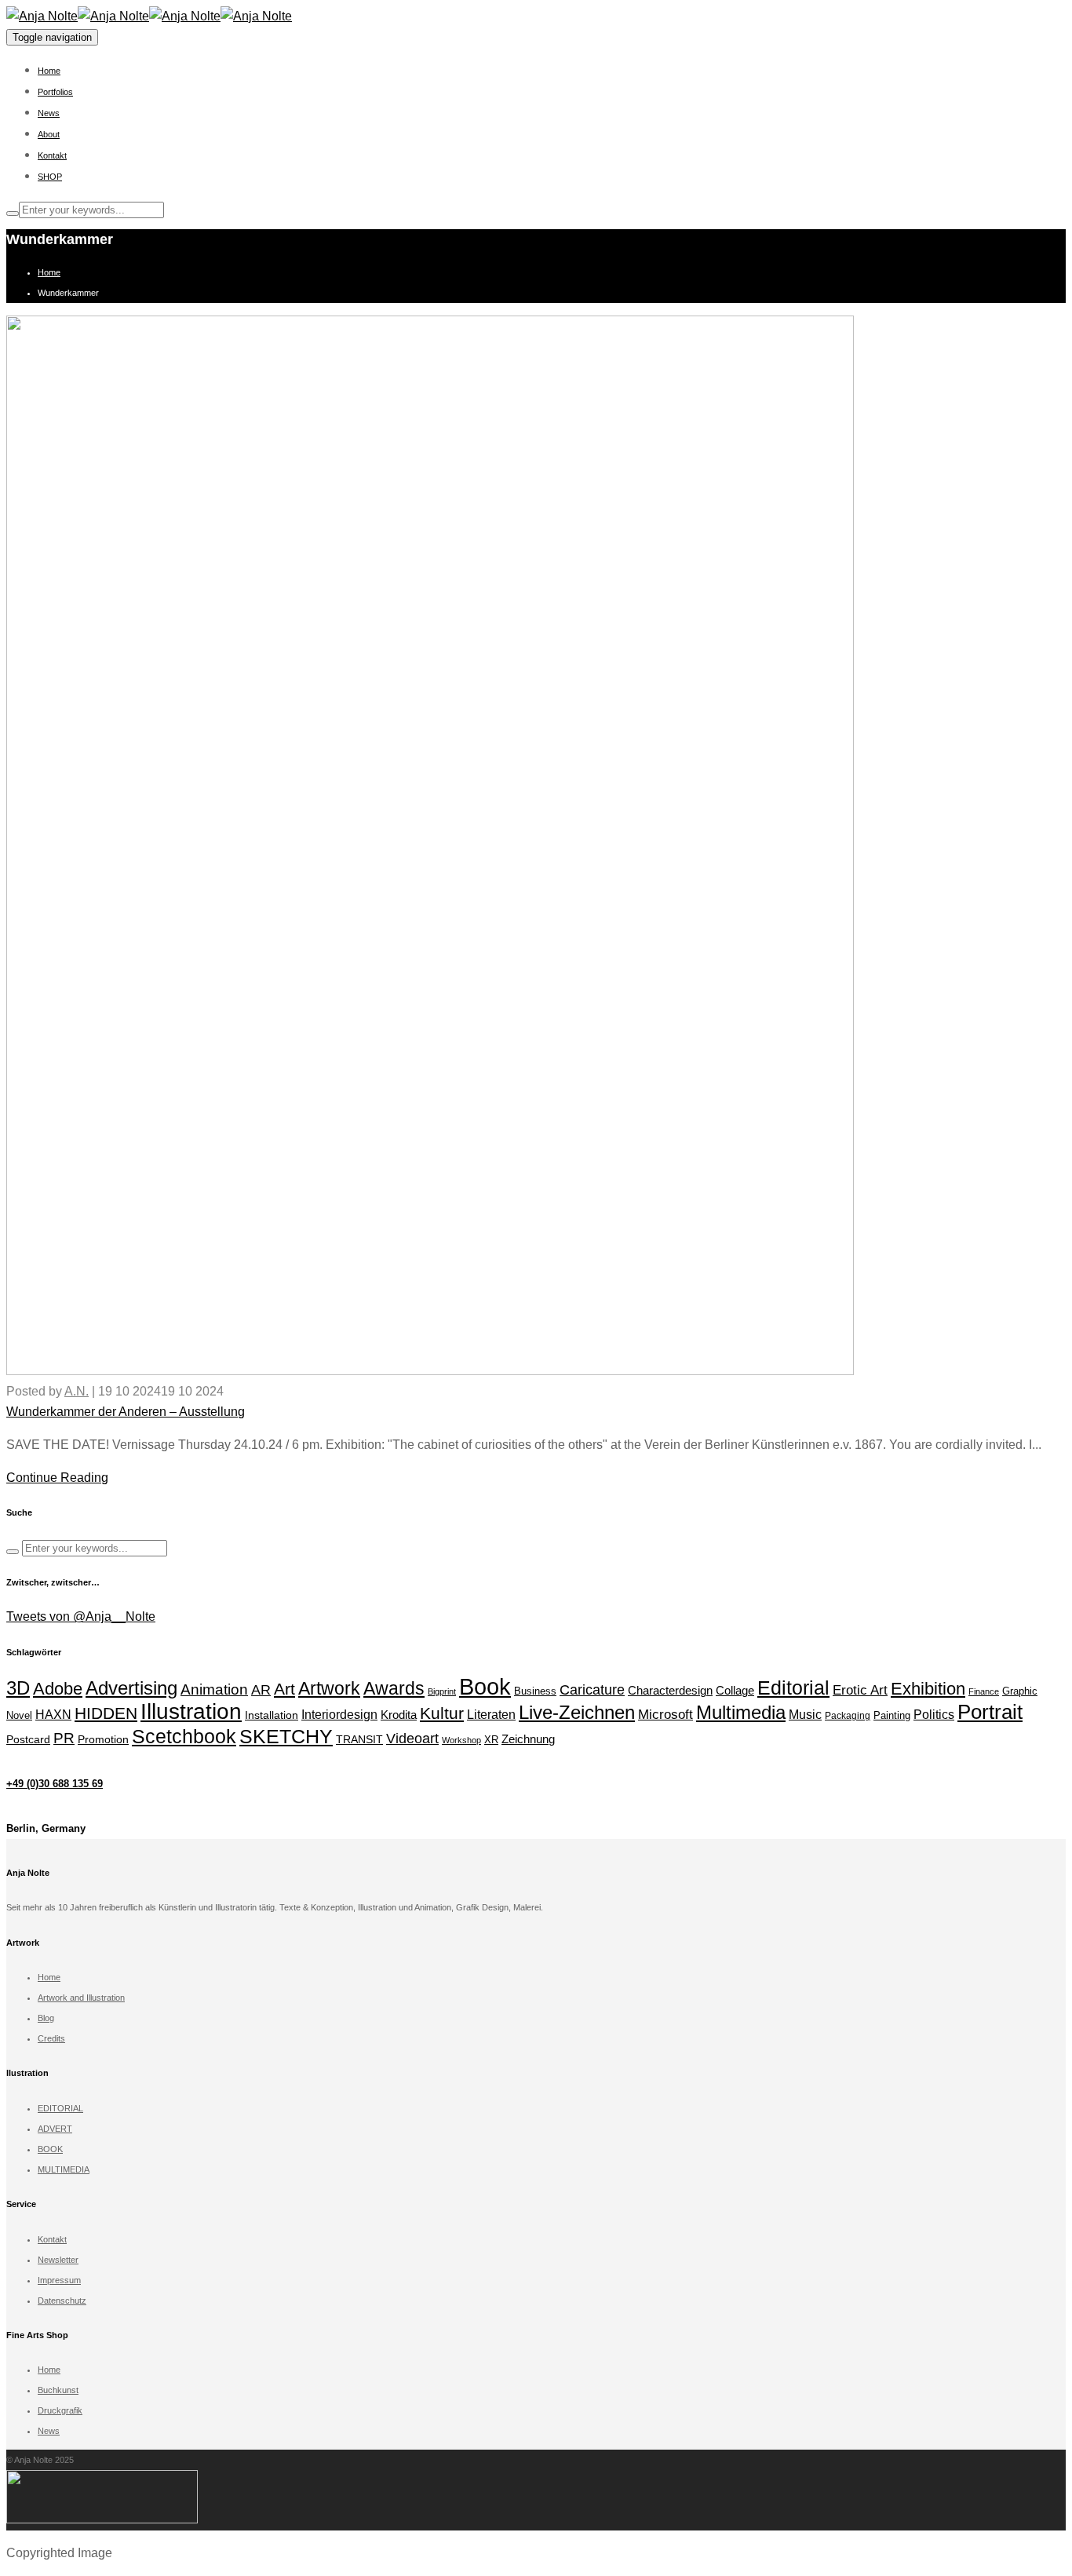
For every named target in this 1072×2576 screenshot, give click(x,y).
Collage (735, 1690)
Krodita (399, 1715)
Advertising (131, 1688)
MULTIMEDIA (64, 2169)
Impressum (59, 2280)
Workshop (461, 1740)
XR (491, 1740)
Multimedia (741, 1713)
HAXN (53, 1714)
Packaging (848, 1716)
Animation (214, 1689)
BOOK (50, 2149)
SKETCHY (286, 1736)
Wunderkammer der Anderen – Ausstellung (126, 1412)
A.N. (77, 1391)
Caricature (592, 1690)
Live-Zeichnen (577, 1713)
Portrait (990, 1712)
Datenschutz (62, 2301)
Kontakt (52, 155)
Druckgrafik (60, 2410)
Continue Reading (57, 1478)
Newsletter (58, 2260)
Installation (272, 1715)
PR (64, 1738)
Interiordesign (339, 1715)
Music (805, 1714)
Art (284, 1689)
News (49, 113)
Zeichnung (528, 1739)
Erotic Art (860, 1690)
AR (261, 1689)
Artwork (329, 1688)
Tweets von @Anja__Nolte (81, 1616)
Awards (394, 1688)
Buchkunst (58, 2390)
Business (535, 1691)
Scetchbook (184, 1736)
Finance (984, 1691)
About (49, 134)
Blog (46, 2018)
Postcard (28, 1740)
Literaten (491, 1715)
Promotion (103, 1740)
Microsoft (665, 1715)
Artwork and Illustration (81, 1998)
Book (485, 1686)
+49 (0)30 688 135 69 (55, 1784)
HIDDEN (106, 1713)
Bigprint (442, 1691)
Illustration (191, 1711)
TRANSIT (359, 1739)
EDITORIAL (60, 2108)
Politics (934, 1715)
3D (18, 1688)
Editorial (793, 1688)
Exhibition (928, 1689)
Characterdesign (670, 1690)
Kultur (442, 1713)
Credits (51, 2038)
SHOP (50, 177)
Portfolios (55, 92)
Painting (892, 1715)
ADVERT (55, 2129)
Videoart (412, 1739)
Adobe (58, 1689)
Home (49, 71)
